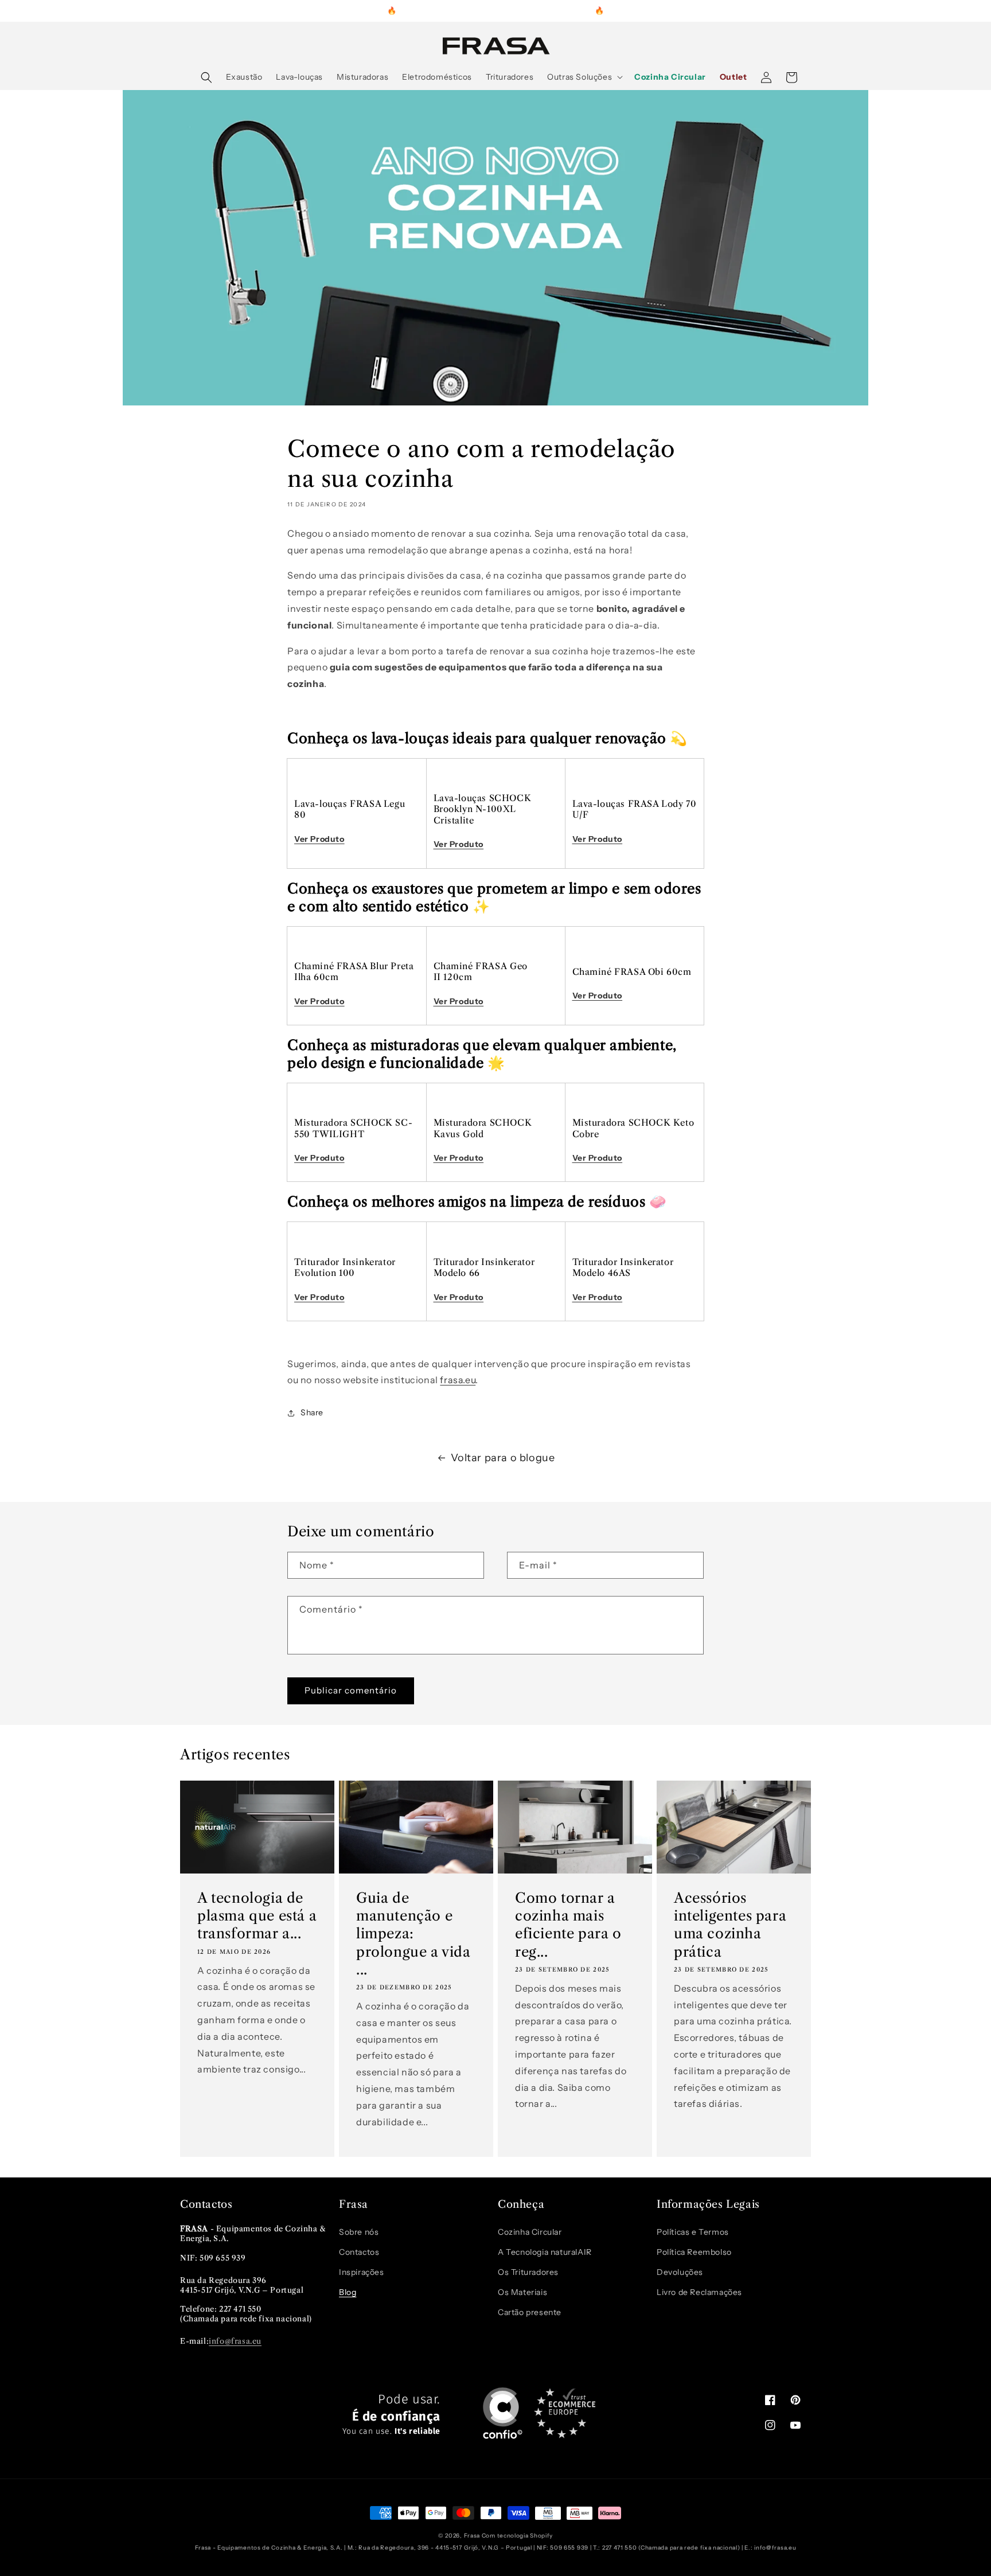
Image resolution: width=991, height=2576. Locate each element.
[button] (206, 77)
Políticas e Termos (693, 2232)
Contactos (359, 2252)
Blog (348, 2292)
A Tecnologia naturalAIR (545, 2252)
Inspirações (362, 2272)
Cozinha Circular (530, 2232)
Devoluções (680, 2272)
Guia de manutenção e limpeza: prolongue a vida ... (413, 1934)
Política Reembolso (694, 2252)
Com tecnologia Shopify (517, 2536)
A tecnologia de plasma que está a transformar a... (257, 1916)
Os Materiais (522, 2292)
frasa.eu (458, 1380)
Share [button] (312, 1412)
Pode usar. (391, 2415)
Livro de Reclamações (699, 2292)
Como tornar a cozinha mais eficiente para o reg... (568, 1925)
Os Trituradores (528, 2272)
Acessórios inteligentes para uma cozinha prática (730, 1925)
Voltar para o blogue (503, 1458)
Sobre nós (359, 2232)
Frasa (472, 2536)
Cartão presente (530, 2312)
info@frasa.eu (235, 2341)
